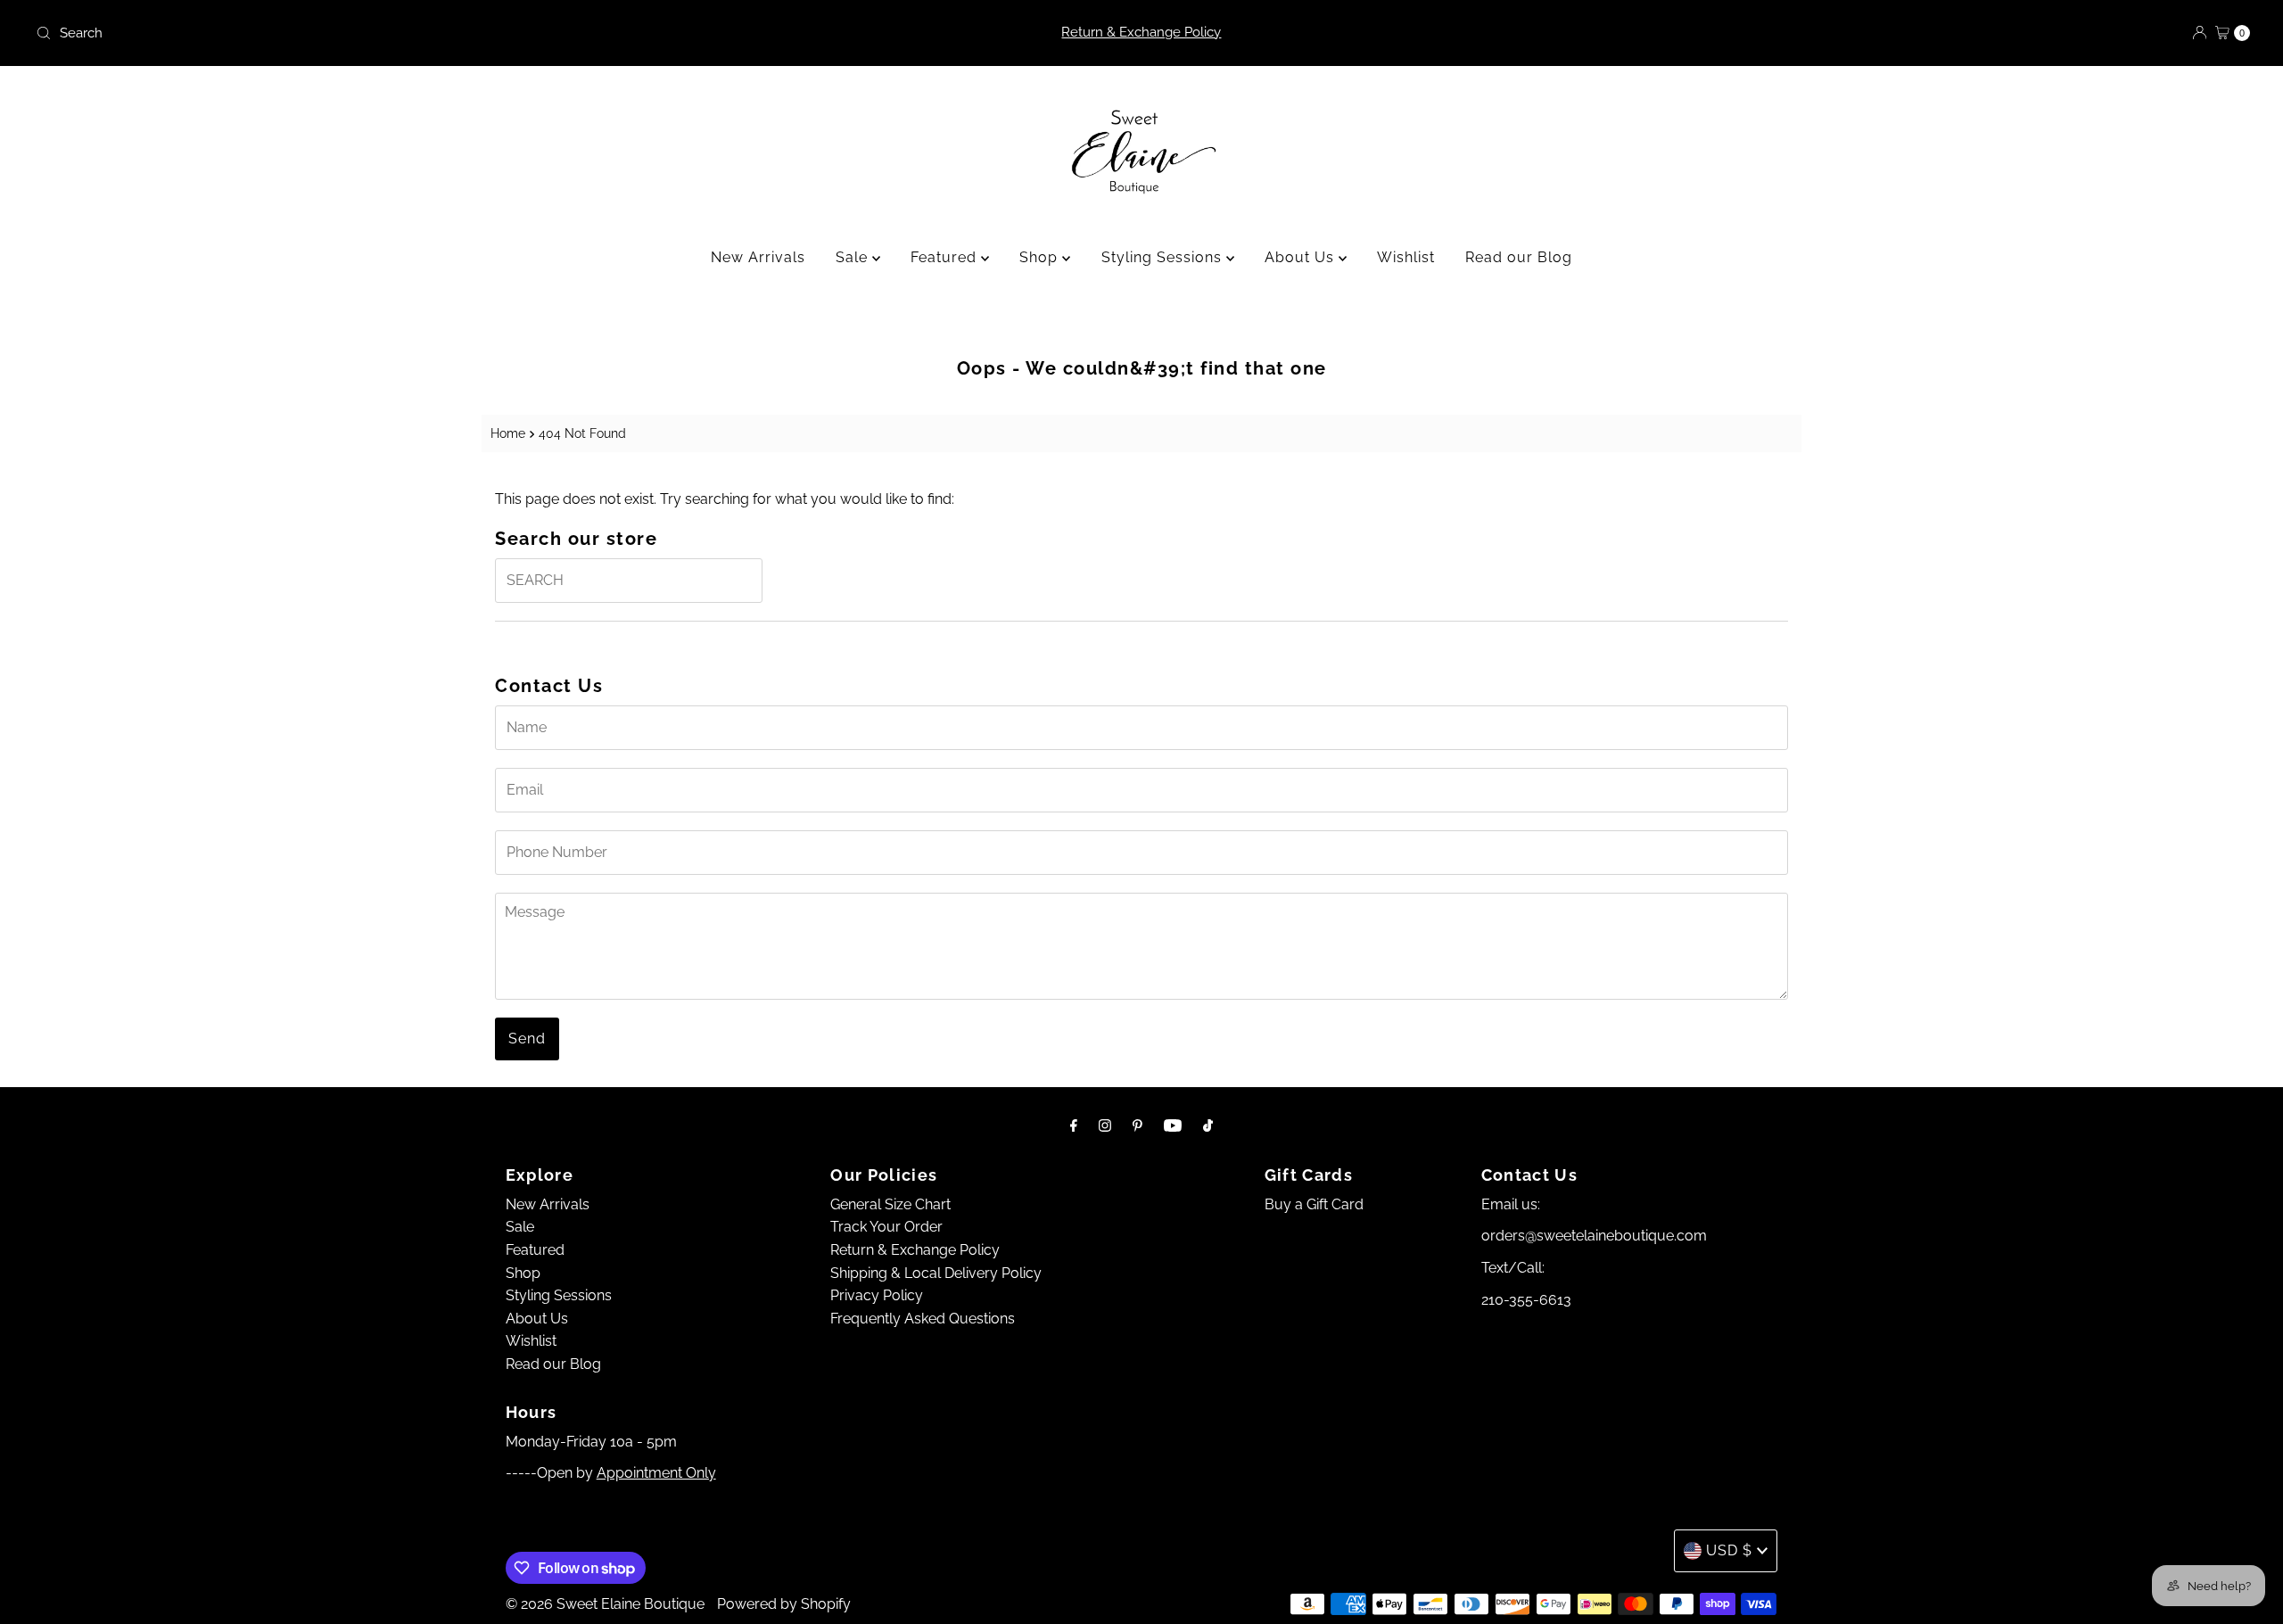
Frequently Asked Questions (923, 1319)
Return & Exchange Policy (1141, 32)
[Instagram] (1105, 1125)
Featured (946, 257)
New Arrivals (758, 257)
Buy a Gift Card (1314, 1204)
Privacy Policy (877, 1295)
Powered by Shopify (784, 1604)
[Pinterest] (1137, 1125)
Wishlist (1406, 257)
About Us (1302, 257)
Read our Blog (1519, 257)
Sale (854, 257)
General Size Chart (890, 1204)
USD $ (1729, 1550)
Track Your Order (886, 1227)
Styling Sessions (1164, 257)
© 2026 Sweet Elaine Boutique (605, 1604)
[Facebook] (1074, 1125)
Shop (1041, 257)
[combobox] (395, 33)
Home (508, 433)
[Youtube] (1173, 1125)
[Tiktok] (1208, 1125)
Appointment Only (656, 1473)
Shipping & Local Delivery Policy (936, 1273)
